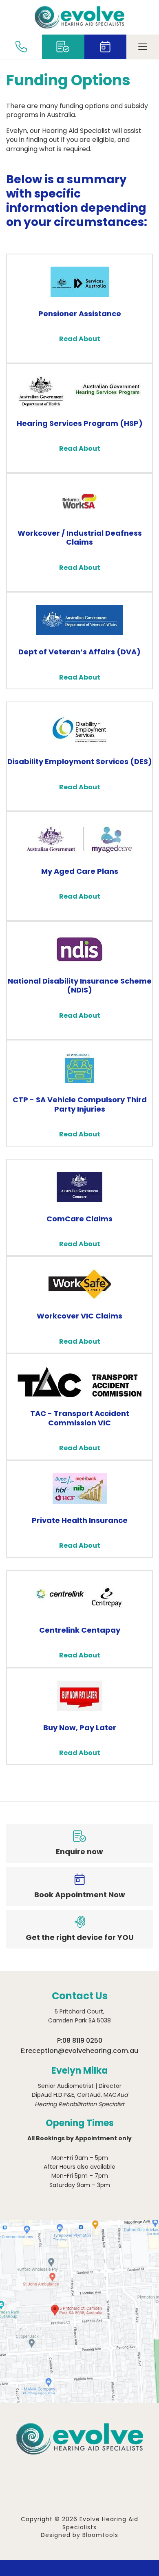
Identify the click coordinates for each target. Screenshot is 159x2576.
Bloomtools (100, 2535)
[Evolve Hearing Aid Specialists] (80, 17)
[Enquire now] (63, 47)
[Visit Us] (79, 2311)
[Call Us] (21, 47)
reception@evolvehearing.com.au (82, 2051)
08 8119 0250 (82, 2041)
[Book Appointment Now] (105, 47)
